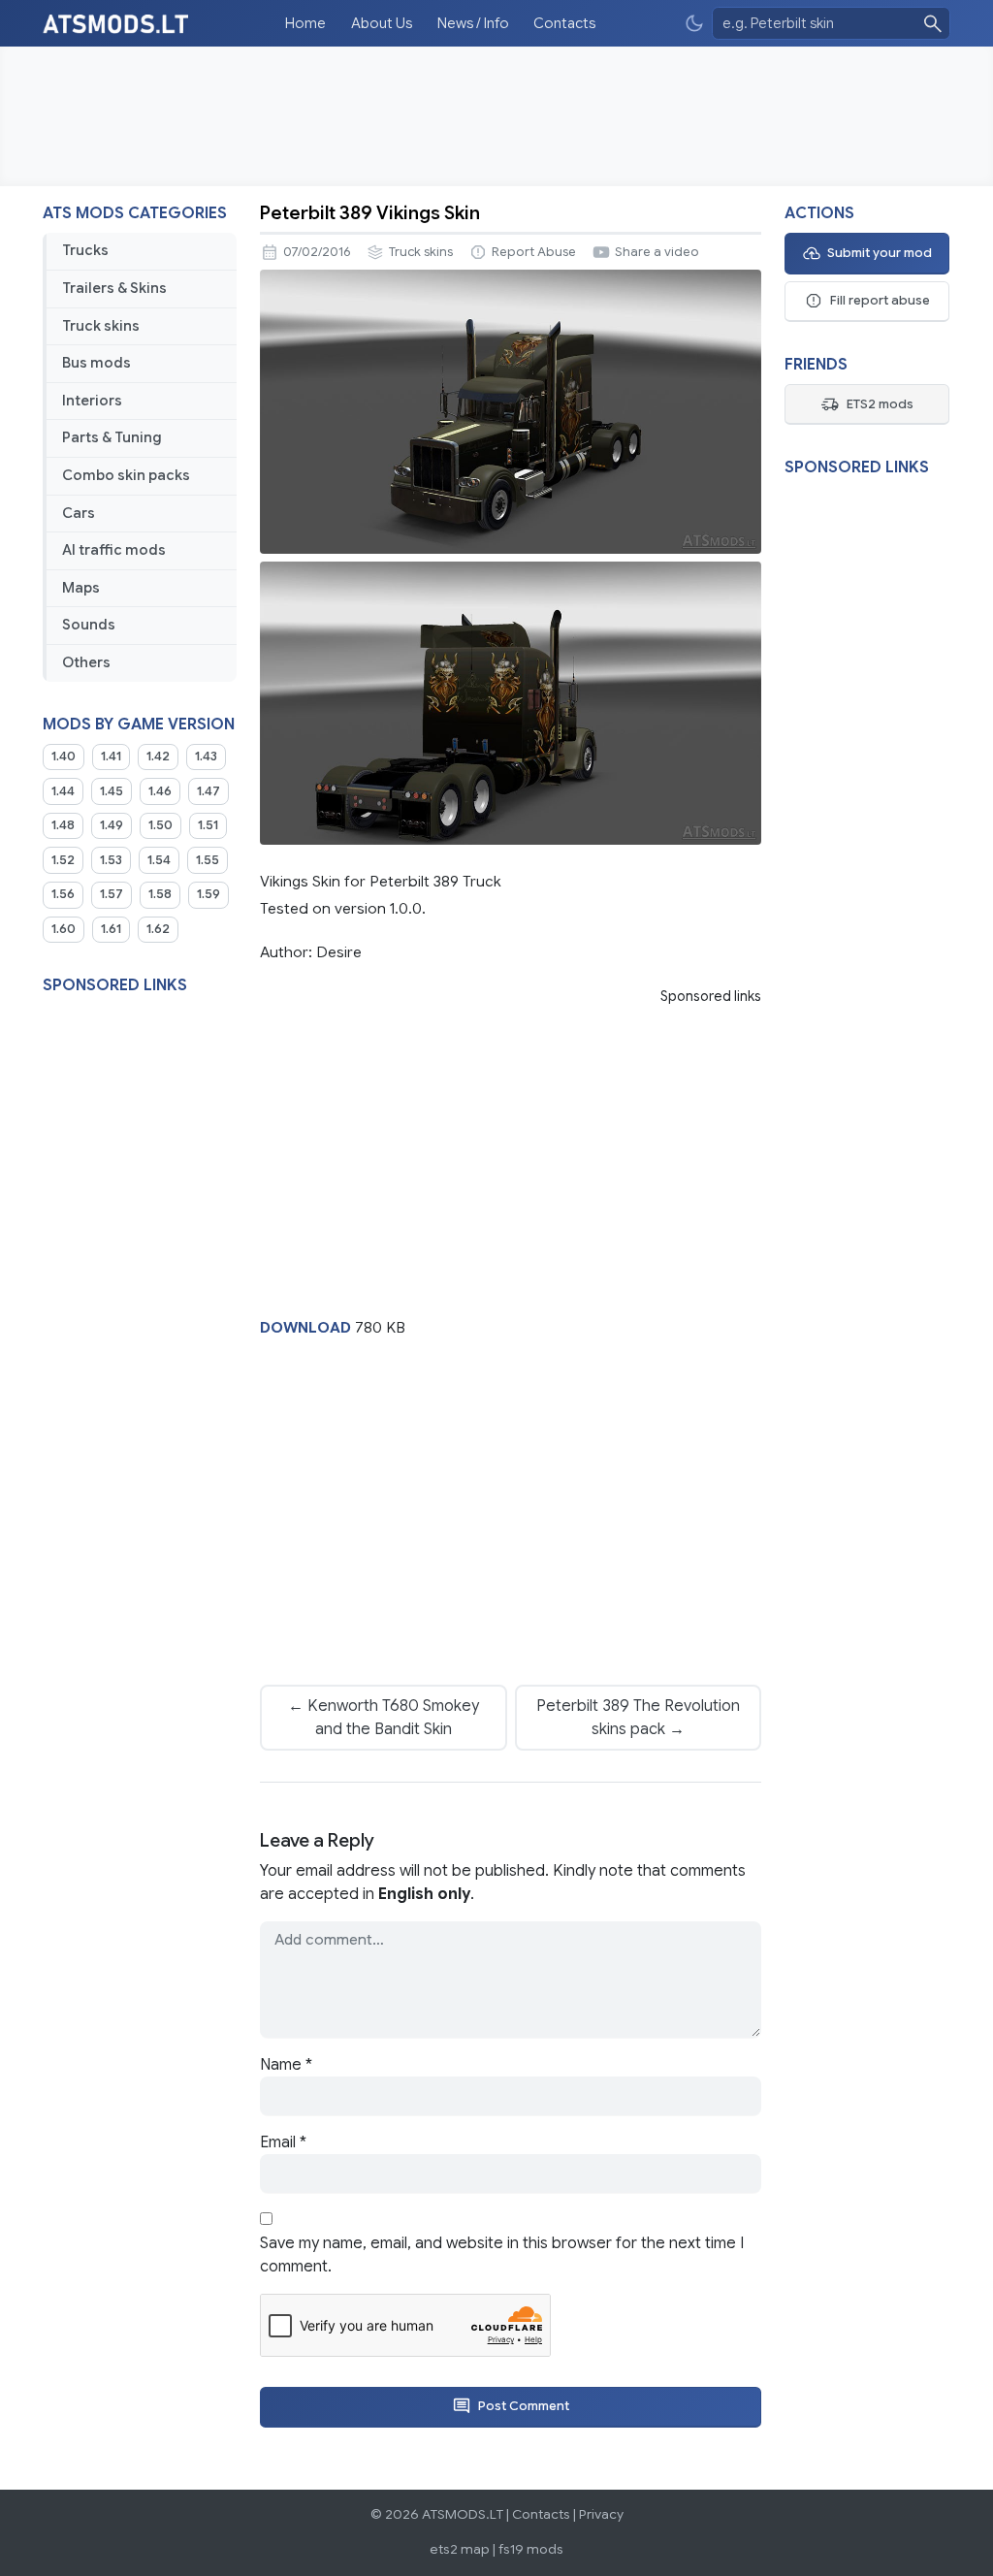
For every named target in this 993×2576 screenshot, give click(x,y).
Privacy (601, 2514)
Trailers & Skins (114, 288)
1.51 (208, 825)
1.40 (64, 757)
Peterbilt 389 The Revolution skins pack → (638, 1718)
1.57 (112, 894)
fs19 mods (531, 2549)
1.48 (63, 825)
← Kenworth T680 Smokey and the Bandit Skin (384, 1718)
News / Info (473, 23)
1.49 (112, 825)
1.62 (158, 929)
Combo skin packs (126, 475)
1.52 (63, 860)
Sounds (89, 625)
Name (286, 2065)
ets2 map (460, 2549)
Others (86, 662)
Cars (79, 513)
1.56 (63, 894)
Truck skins (101, 326)
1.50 (160, 825)
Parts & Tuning (112, 437)
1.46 (160, 791)
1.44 (63, 791)
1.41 (111, 757)
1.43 (206, 757)
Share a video (657, 252)
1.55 (208, 860)
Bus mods (96, 363)
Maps (81, 588)
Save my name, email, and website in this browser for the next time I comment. (502, 2255)
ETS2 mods (880, 404)
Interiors (92, 401)
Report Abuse (534, 252)
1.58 (160, 894)
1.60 (64, 929)
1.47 (208, 791)
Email (283, 2142)
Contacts (564, 23)
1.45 (112, 791)
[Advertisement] (496, 116)
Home (305, 23)
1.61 (111, 929)
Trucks (85, 250)
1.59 (208, 894)
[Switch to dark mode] (694, 24)
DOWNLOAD (305, 1327)
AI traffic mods (114, 550)
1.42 (158, 757)
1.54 (159, 860)
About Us (382, 23)
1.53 (111, 860)
